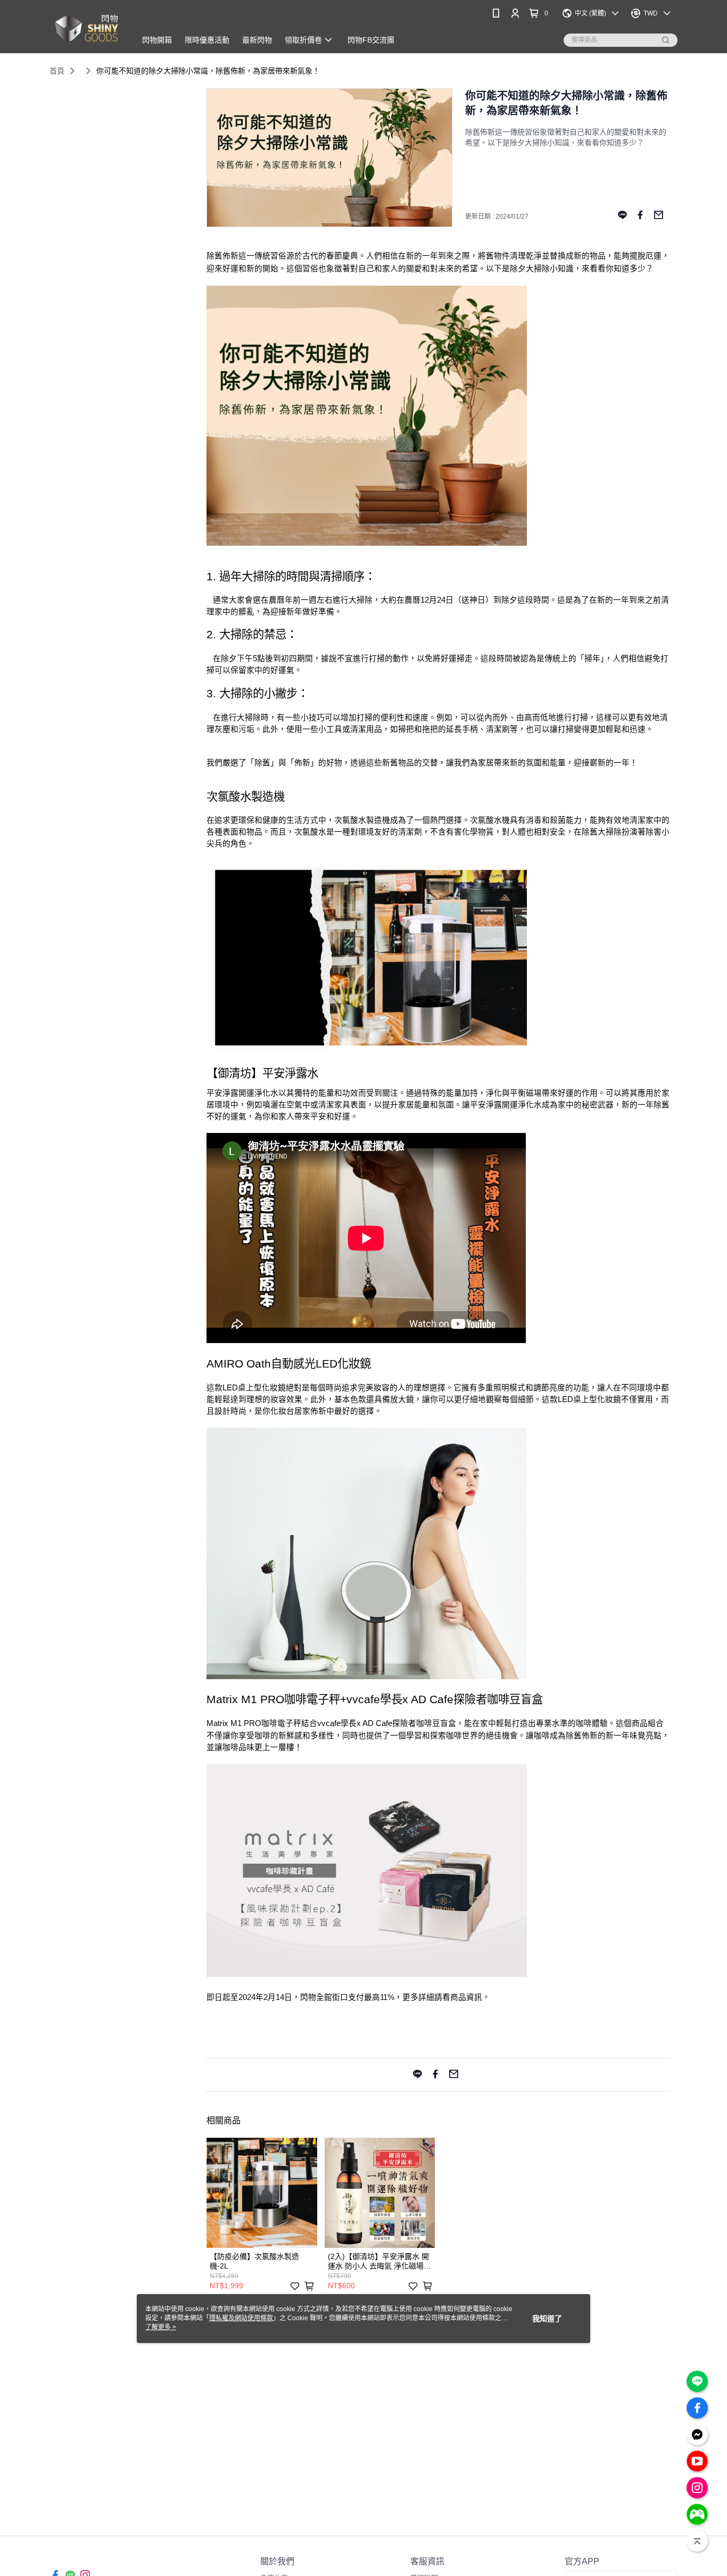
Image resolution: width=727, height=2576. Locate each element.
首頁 (57, 71)
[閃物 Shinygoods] (86, 28)
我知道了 (547, 2319)
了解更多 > (161, 2327)
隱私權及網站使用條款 (241, 2318)
